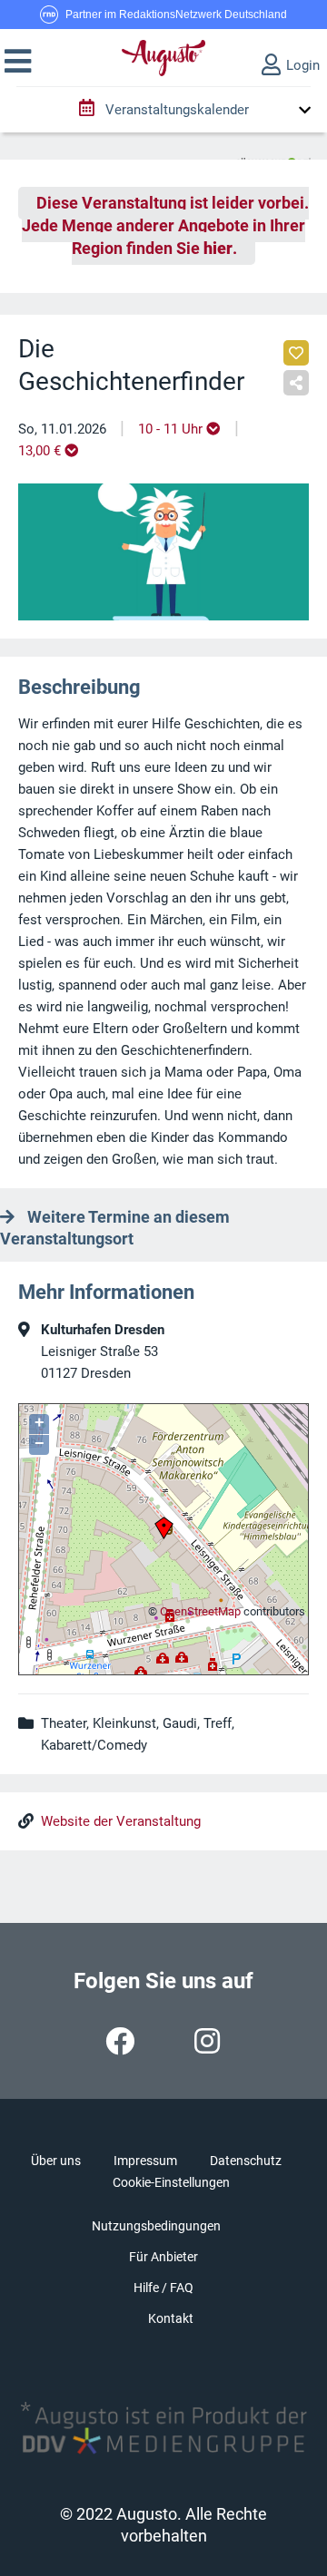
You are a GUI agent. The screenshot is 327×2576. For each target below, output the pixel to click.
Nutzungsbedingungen (156, 2226)
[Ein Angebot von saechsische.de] (273, 155)
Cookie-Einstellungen (171, 2182)
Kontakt (171, 2318)
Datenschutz (246, 2161)
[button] (18, 62)
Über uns (56, 2161)
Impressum (145, 2161)
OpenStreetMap (200, 1611)
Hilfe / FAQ (163, 2288)
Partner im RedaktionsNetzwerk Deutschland (176, 15)
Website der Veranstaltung (121, 1821)
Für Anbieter (163, 2257)
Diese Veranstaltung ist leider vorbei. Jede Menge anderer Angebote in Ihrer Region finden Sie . (165, 226)
